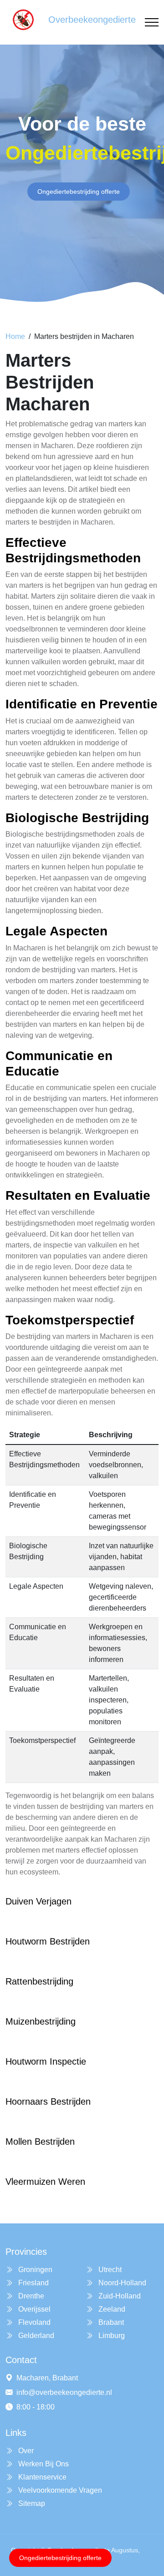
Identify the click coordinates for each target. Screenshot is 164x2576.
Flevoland (33, 2322)
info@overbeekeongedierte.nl (64, 2392)
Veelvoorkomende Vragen (59, 2490)
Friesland (33, 2283)
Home (15, 336)
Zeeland (111, 2309)
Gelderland (35, 2336)
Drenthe (30, 2296)
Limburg (111, 2336)
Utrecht (109, 2270)
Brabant (110, 2322)
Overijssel (33, 2309)
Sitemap (31, 2503)
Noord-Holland (121, 2283)
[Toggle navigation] (152, 23)
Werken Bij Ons (43, 2464)
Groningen (34, 2270)
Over (25, 2451)
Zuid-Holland (119, 2296)
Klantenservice (41, 2477)
